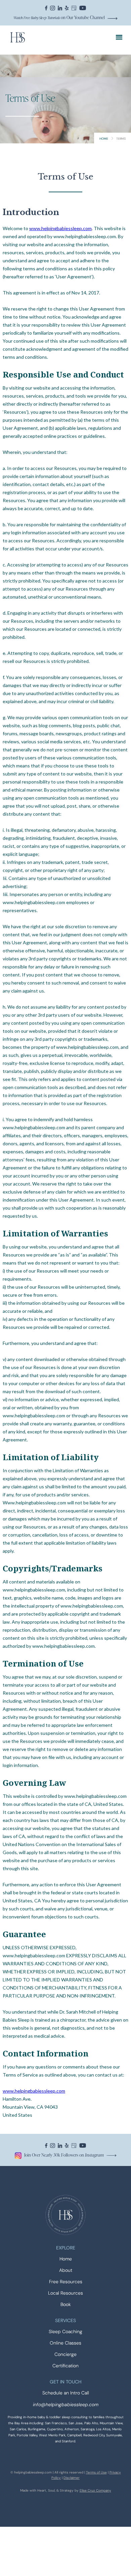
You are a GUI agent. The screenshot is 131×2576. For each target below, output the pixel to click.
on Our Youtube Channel (59, 17)
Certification (65, 2366)
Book (66, 2304)
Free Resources (66, 2282)
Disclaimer (72, 2478)
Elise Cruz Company (95, 2490)
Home (104, 139)
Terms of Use (96, 2472)
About (66, 2270)
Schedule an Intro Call (66, 2393)
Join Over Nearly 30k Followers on (64, 2155)
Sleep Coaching (65, 2332)
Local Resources (65, 2293)
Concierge (65, 2354)
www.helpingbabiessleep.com (60, 228)
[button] (119, 37)
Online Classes (65, 2343)
